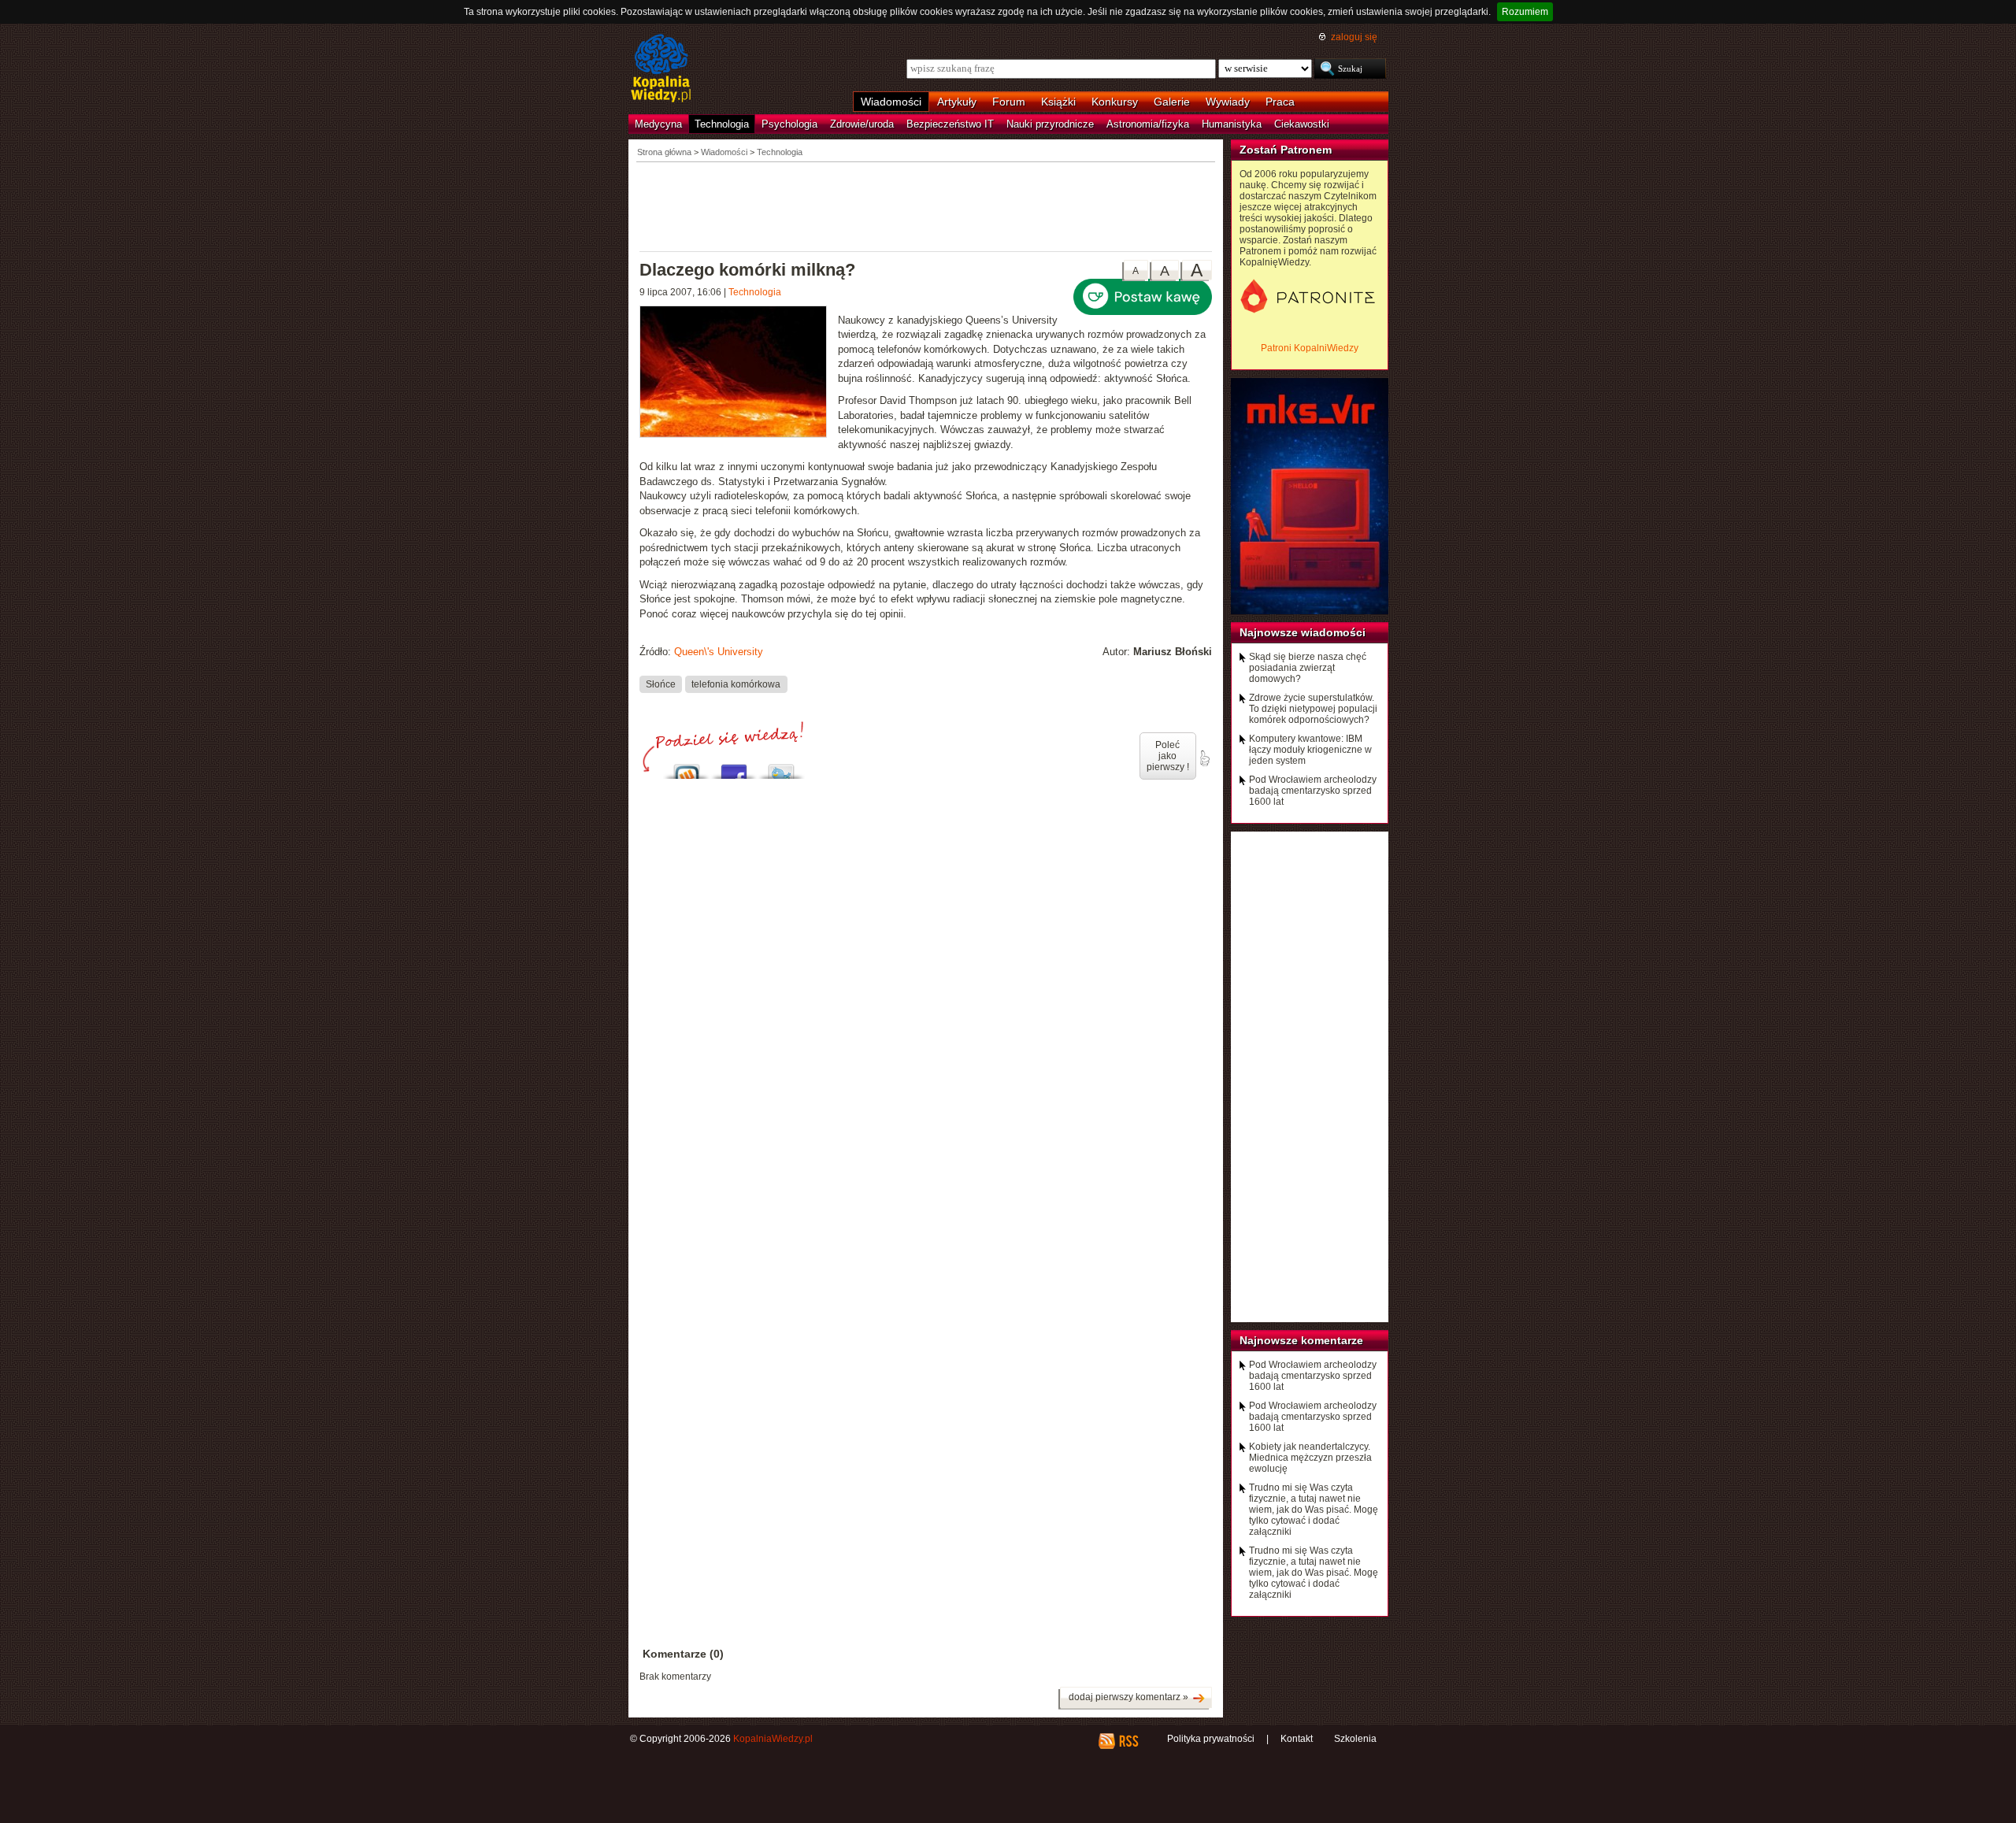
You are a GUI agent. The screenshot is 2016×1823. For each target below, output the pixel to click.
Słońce (661, 684)
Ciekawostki (1302, 124)
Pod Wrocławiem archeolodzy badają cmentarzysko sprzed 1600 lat (1313, 791)
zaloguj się (1354, 37)
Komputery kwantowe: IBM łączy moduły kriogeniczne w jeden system (1310, 750)
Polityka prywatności (1211, 1739)
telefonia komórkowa (736, 684)
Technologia (722, 124)
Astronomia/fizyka (1148, 124)
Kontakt (1297, 1739)
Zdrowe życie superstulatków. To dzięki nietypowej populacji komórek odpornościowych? (1313, 709)
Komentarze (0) (683, 1654)
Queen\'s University (719, 652)
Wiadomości (891, 102)
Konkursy (1115, 102)
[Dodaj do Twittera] (781, 767)
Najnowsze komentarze (1301, 1340)
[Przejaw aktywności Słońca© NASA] (739, 374)
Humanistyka (1232, 124)
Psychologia (789, 124)
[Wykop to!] (687, 767)
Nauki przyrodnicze (1050, 124)
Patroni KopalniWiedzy (1310, 348)
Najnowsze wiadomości (1303, 632)
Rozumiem (1525, 12)
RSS (1128, 1741)
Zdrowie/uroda (862, 124)
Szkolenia (1355, 1739)
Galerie (1172, 102)
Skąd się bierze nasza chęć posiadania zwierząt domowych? (1308, 668)
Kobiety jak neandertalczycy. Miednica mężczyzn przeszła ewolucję (1310, 1458)
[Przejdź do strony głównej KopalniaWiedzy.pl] (661, 69)
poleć (1204, 758)
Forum (1009, 102)
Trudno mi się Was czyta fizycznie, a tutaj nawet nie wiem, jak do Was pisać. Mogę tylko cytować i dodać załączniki (1314, 1510)
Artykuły (957, 102)
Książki (1058, 102)
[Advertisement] (926, 206)
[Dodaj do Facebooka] (734, 767)
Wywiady (1228, 102)
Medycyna (658, 124)
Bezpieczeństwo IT (950, 124)
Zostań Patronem (1286, 150)
